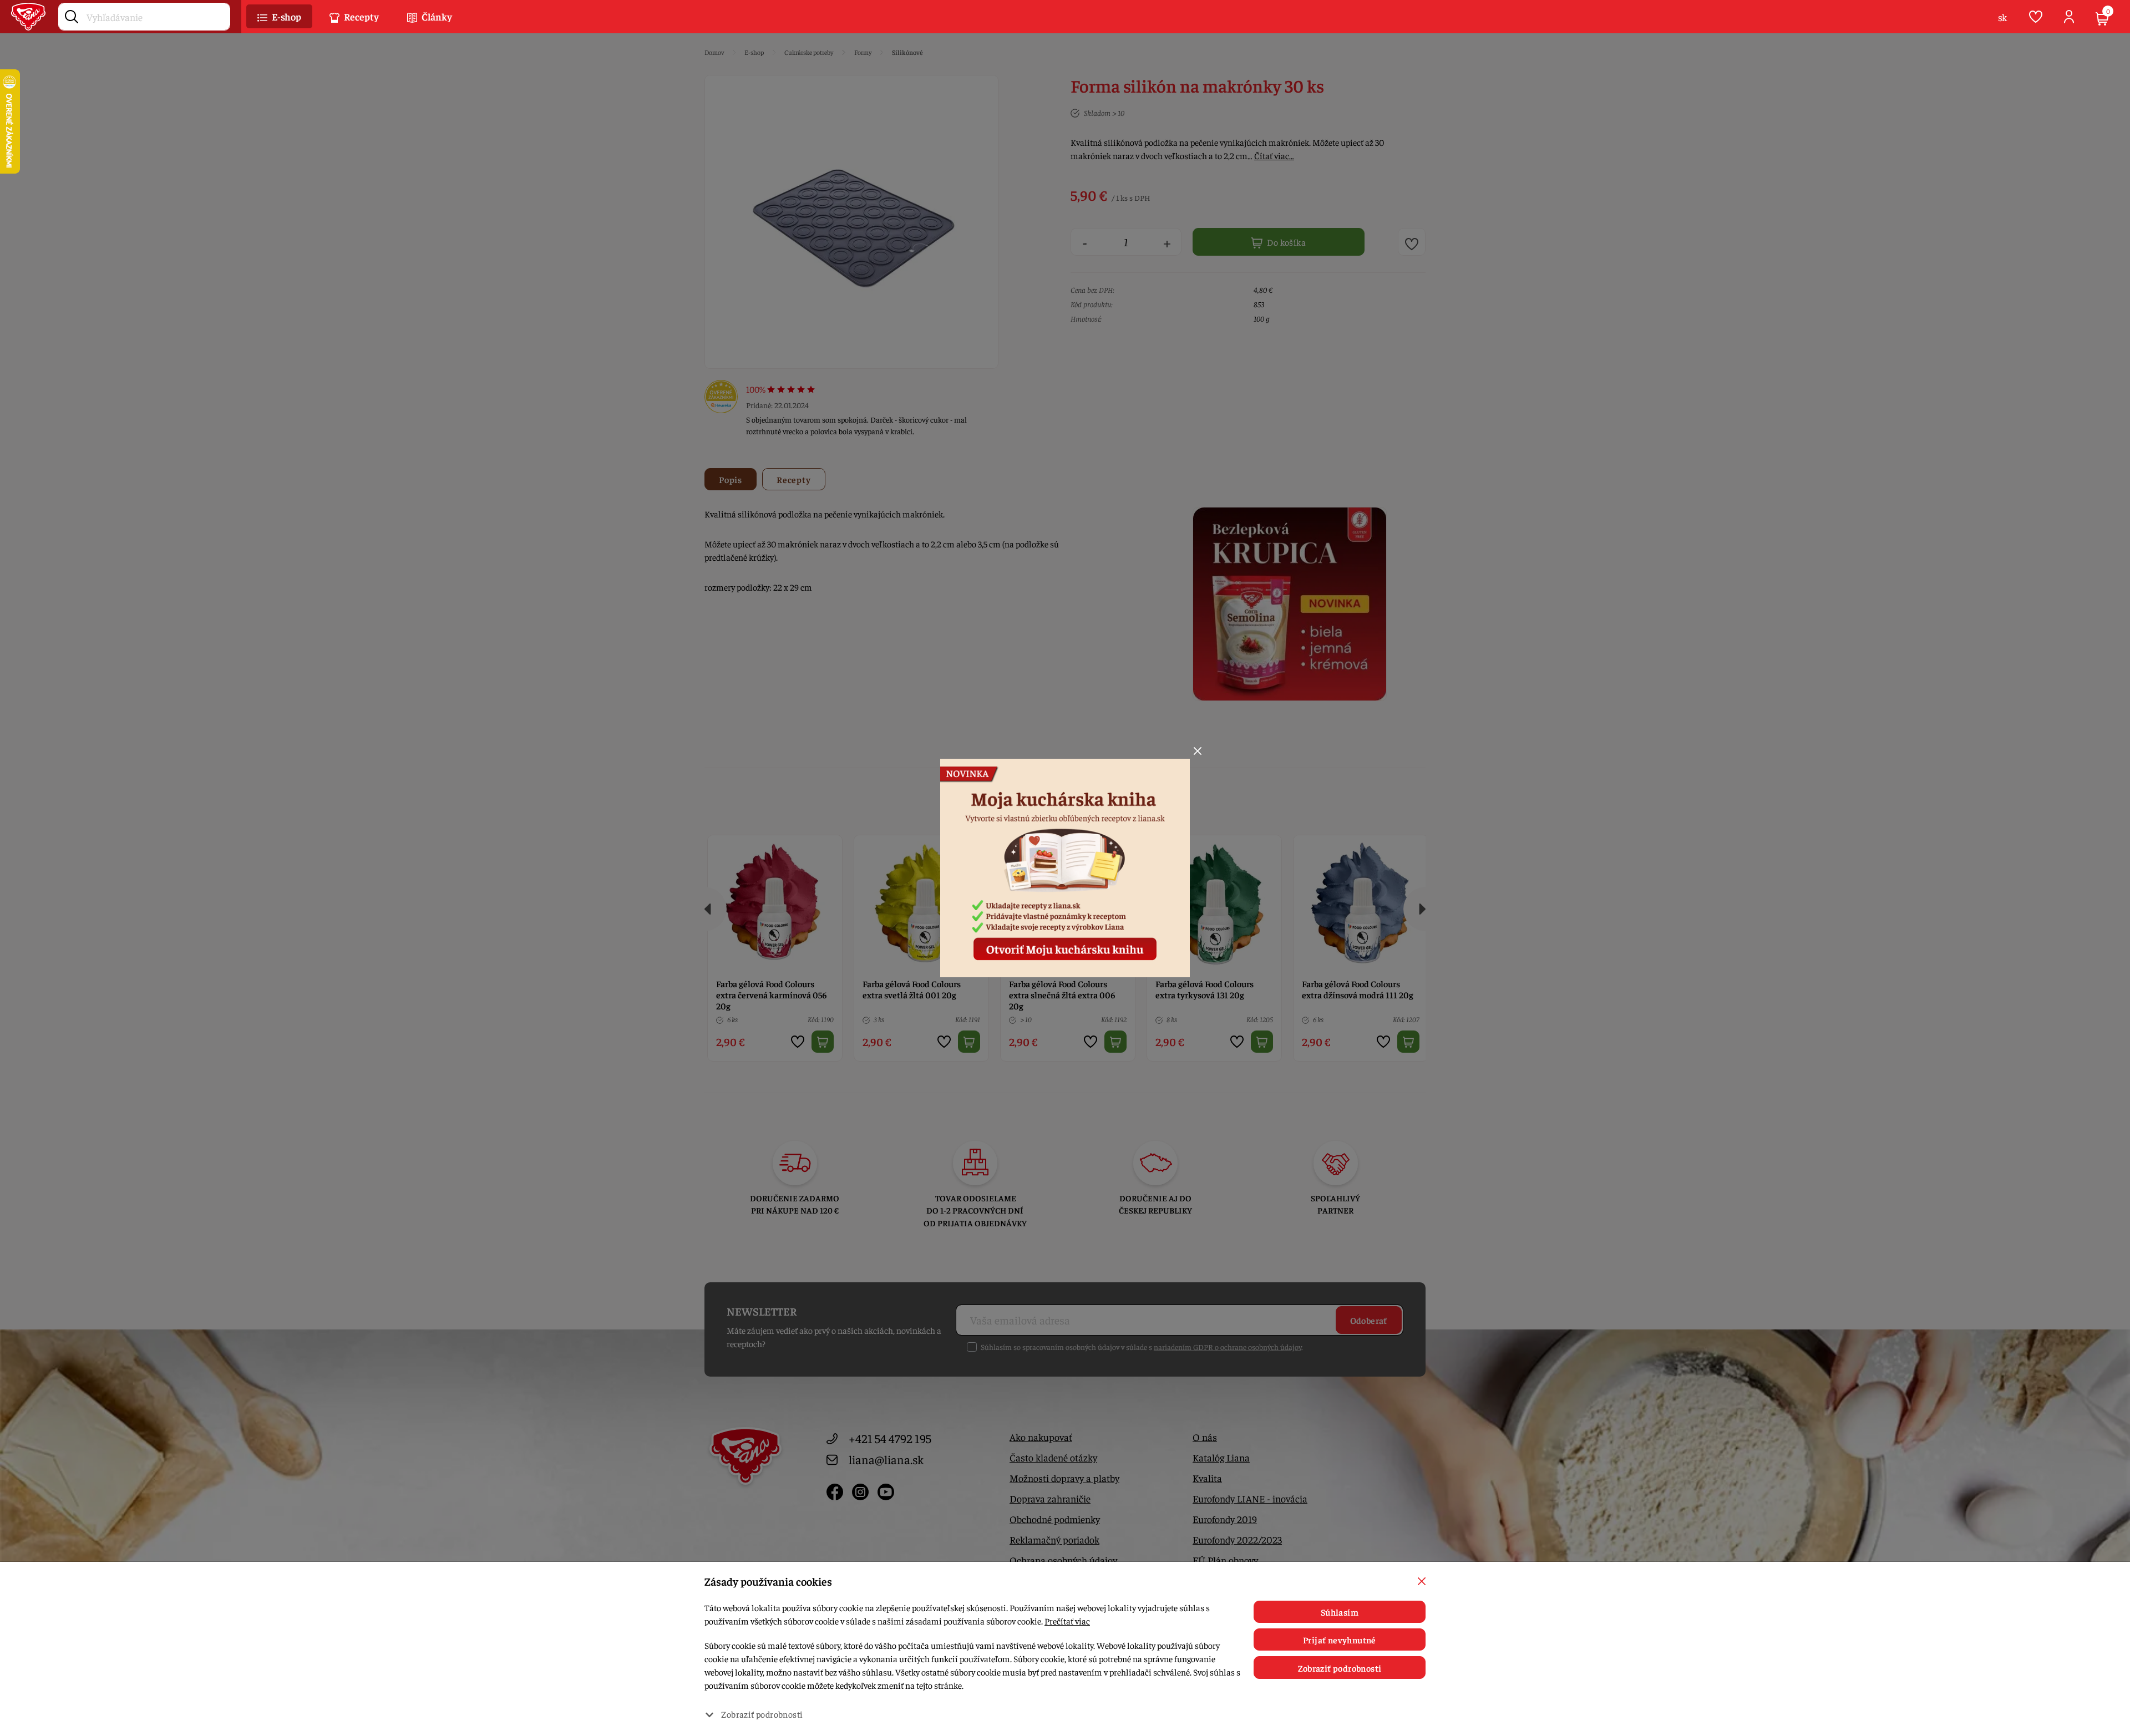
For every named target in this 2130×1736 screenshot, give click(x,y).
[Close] (1198, 751)
